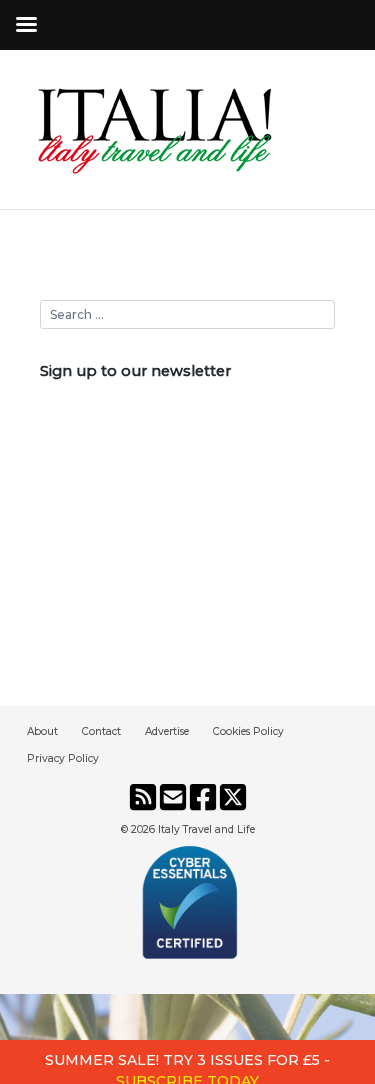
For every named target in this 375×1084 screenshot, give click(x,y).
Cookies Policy (248, 731)
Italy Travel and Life (206, 829)
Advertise (167, 731)
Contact (101, 731)
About (42, 731)
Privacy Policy (63, 758)
